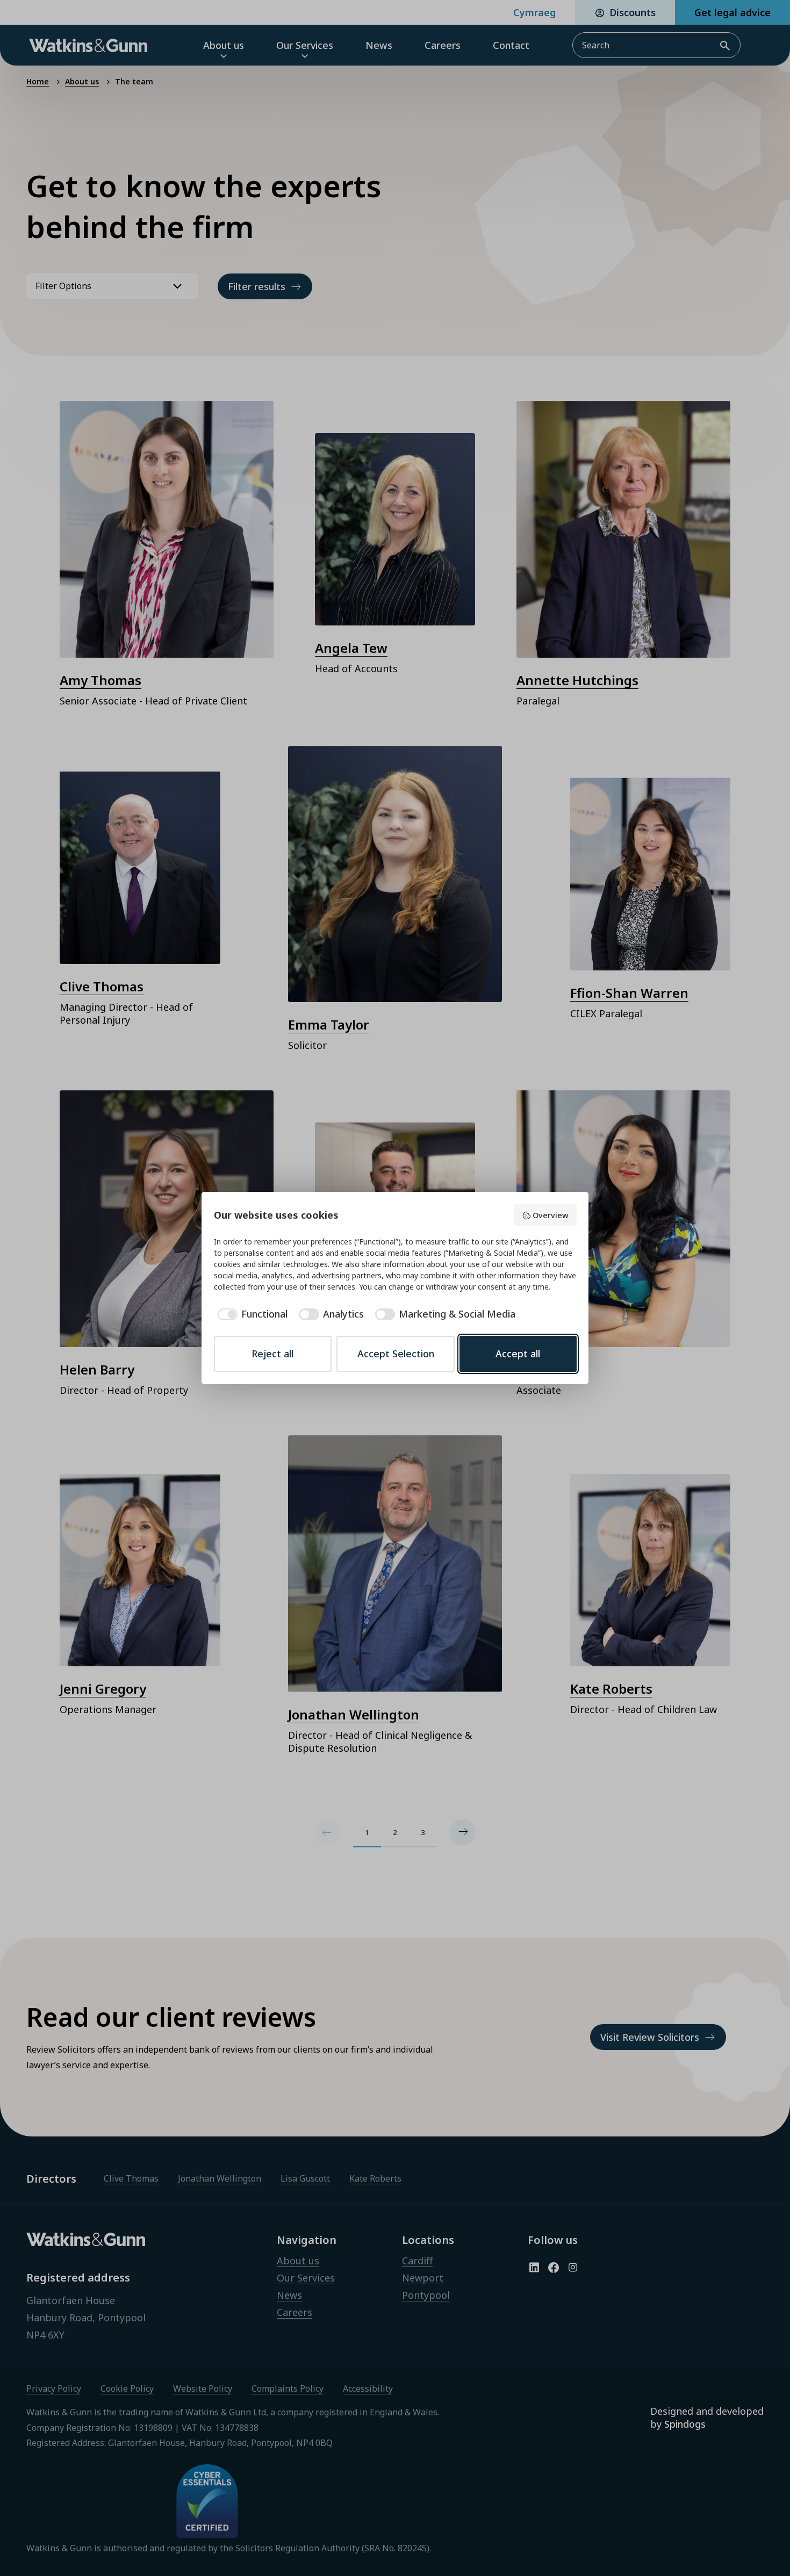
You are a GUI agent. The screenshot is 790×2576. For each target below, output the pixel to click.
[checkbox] (251, 1314)
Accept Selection (396, 1354)
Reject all (272, 1354)
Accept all (518, 1354)
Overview (551, 1215)
